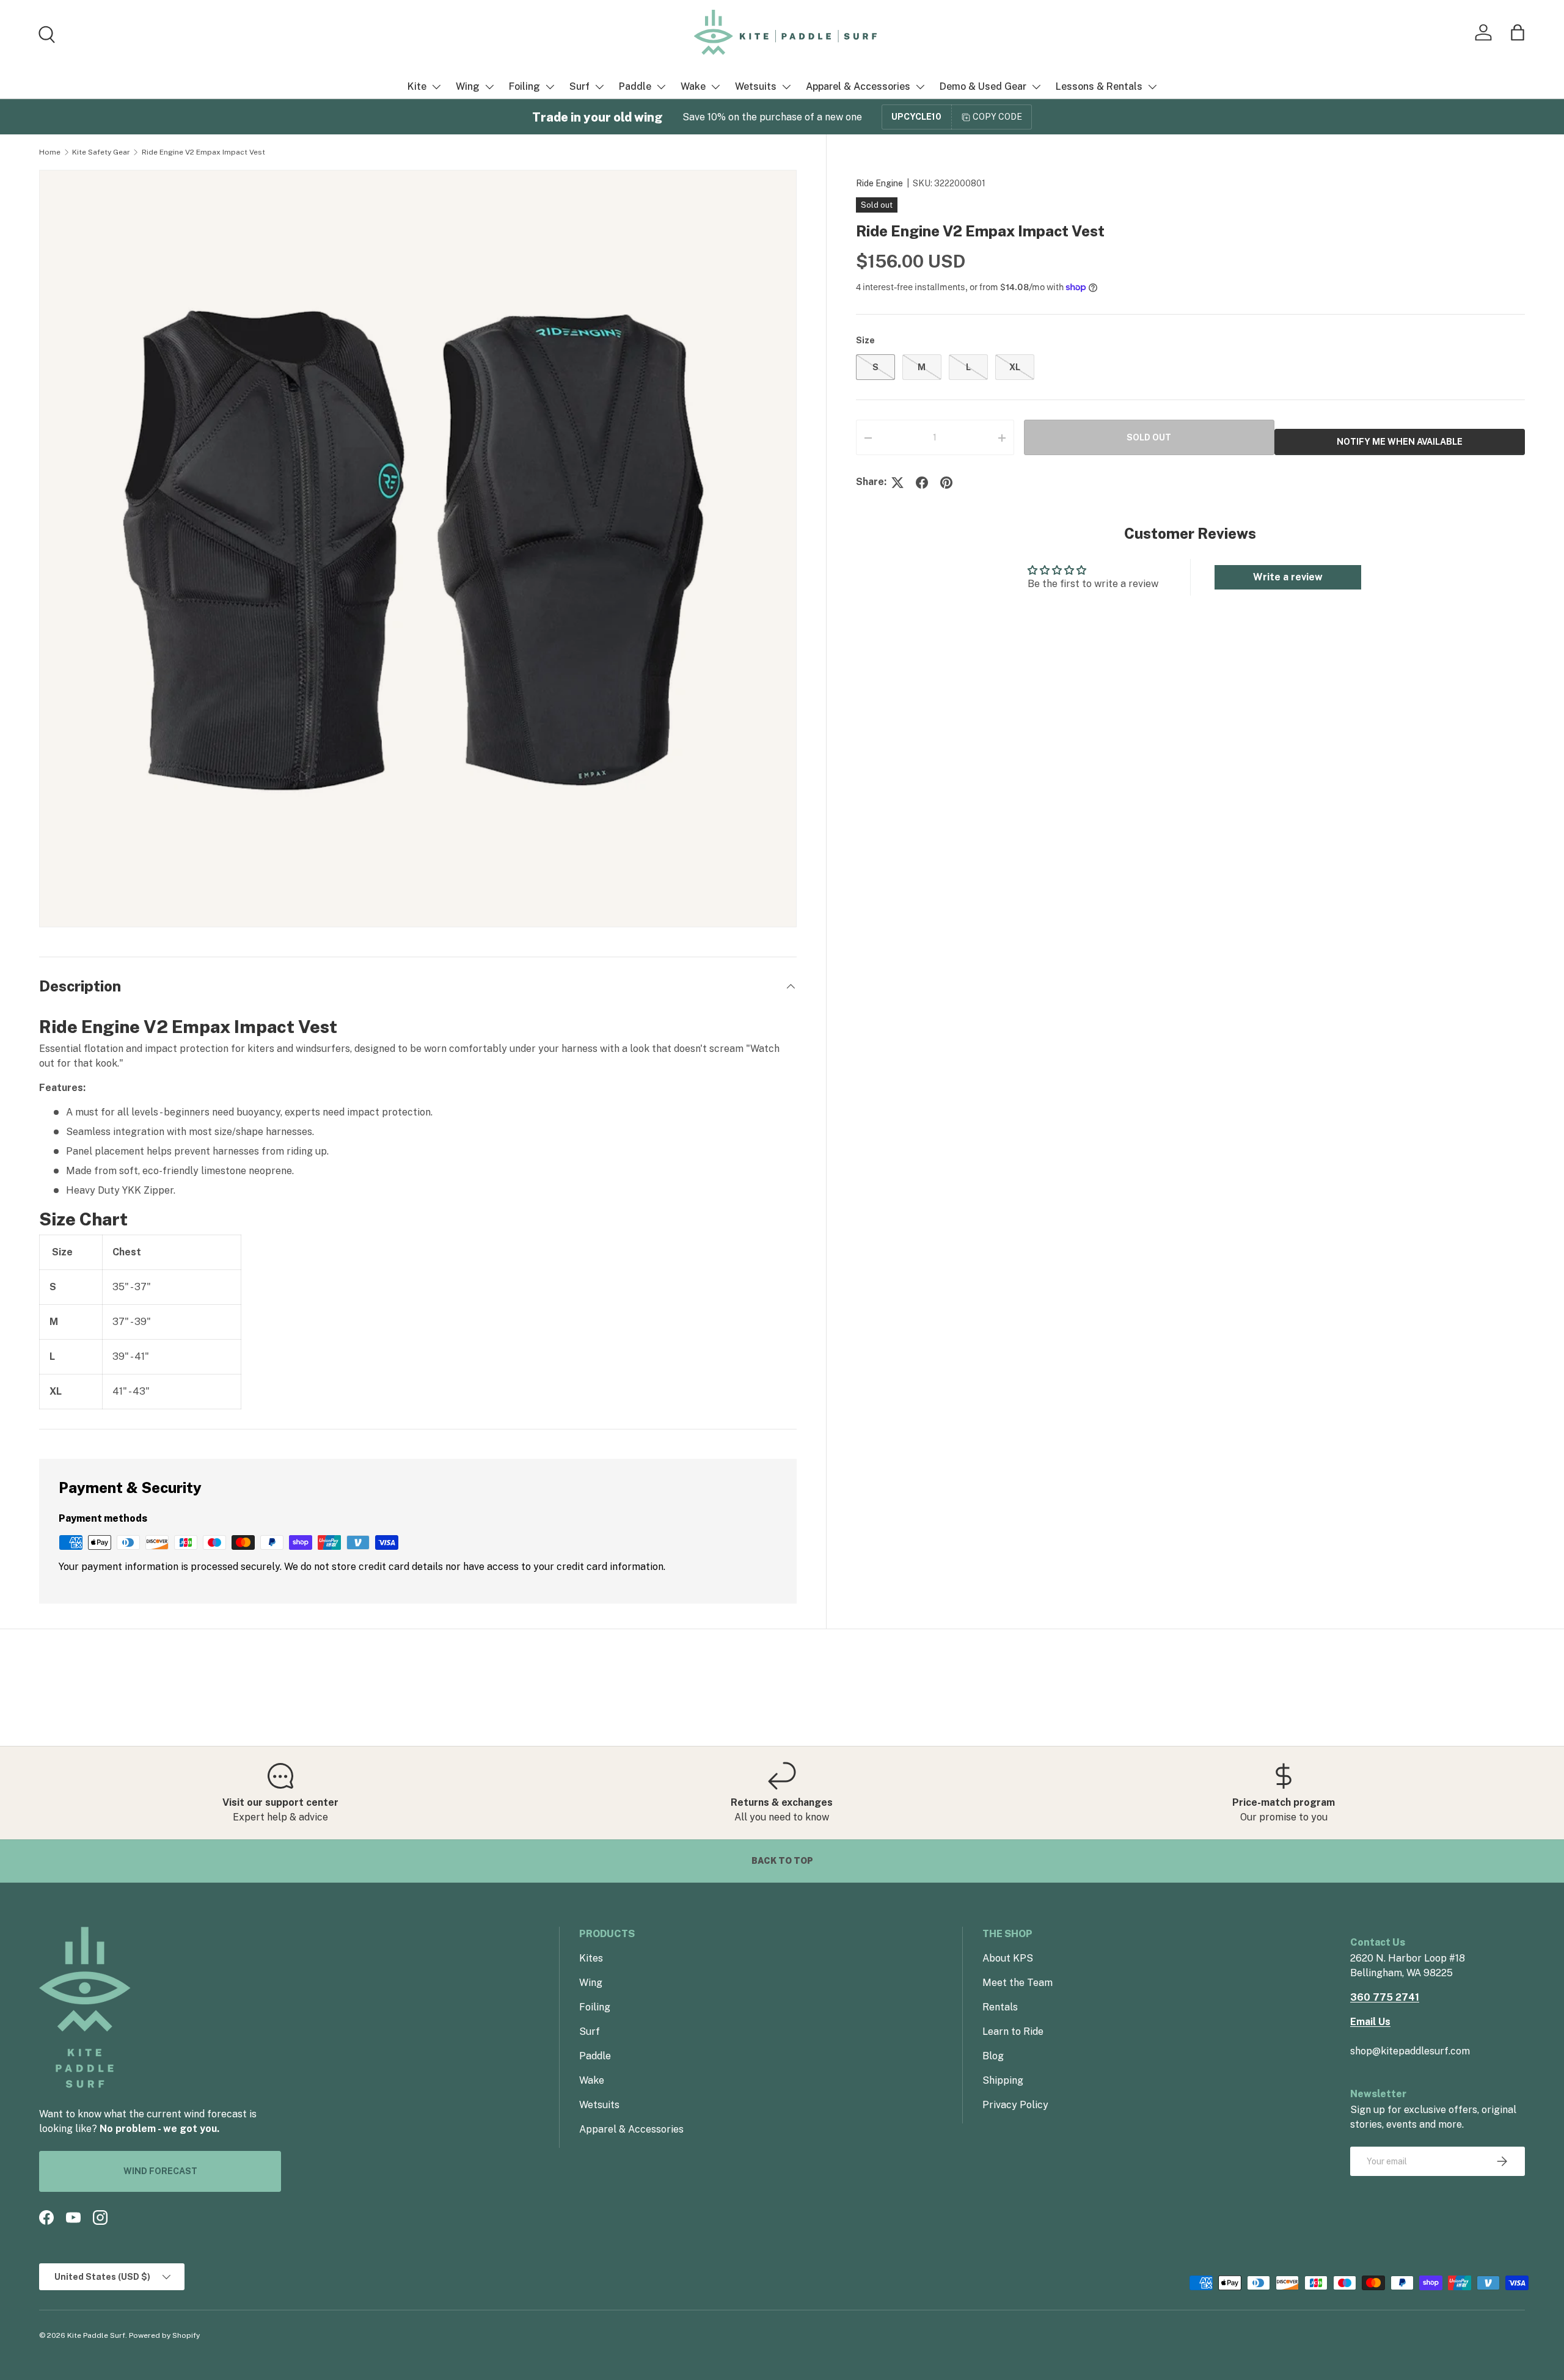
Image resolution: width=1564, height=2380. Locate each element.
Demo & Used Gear (983, 86)
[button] (1518, 32)
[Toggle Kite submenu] (436, 87)
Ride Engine (879, 183)
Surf (579, 86)
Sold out (1149, 437)
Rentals (1000, 2007)
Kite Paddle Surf (96, 2335)
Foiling (524, 86)
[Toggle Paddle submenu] (661, 87)
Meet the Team (1018, 1983)
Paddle (635, 86)
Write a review (1288, 577)
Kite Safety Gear (101, 152)
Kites (591, 1958)
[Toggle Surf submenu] (599, 87)
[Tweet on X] (897, 483)
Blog (993, 2056)
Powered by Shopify (164, 2335)
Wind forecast (160, 2171)
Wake (693, 86)
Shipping (1003, 2080)
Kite (417, 86)
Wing (468, 86)
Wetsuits (756, 86)
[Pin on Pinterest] (946, 483)
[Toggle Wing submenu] (489, 87)
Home (50, 152)
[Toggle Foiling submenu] (550, 87)
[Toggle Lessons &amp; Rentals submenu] (1152, 87)
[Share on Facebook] (922, 483)
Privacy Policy (1015, 2105)
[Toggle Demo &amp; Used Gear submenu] (1036, 87)
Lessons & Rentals (1099, 86)
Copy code (997, 117)
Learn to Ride (1013, 2031)
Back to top (782, 1861)
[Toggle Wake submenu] (715, 87)
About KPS (1008, 1958)
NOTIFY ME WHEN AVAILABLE (1400, 442)
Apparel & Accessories (858, 86)
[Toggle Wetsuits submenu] (786, 87)
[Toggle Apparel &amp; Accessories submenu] (920, 87)
